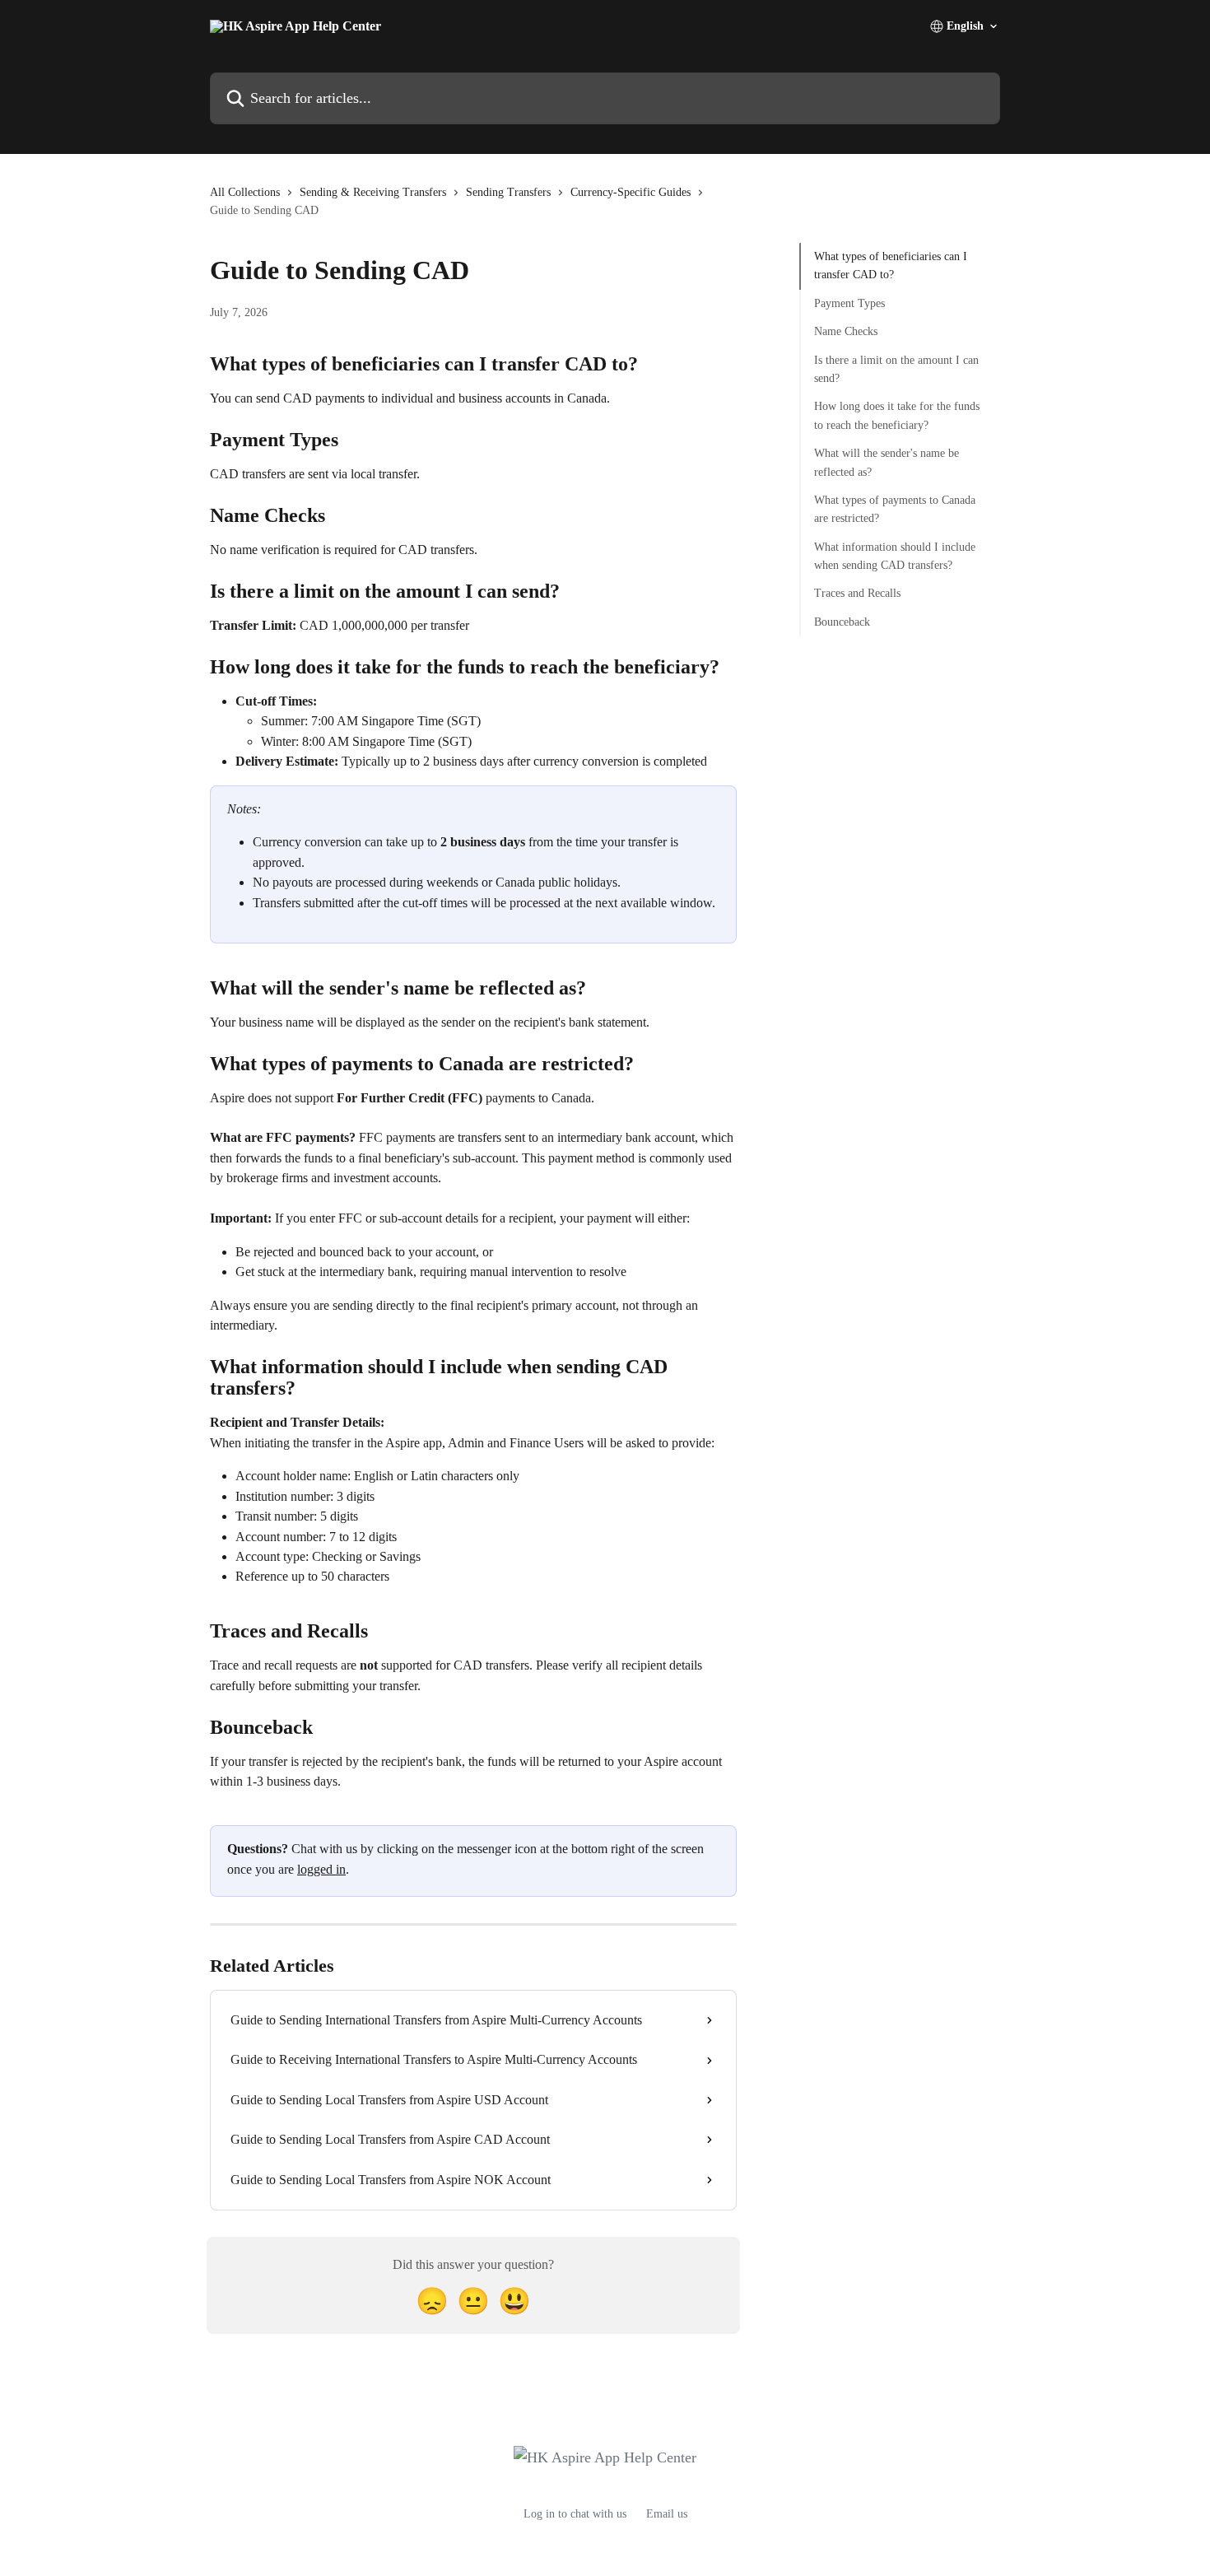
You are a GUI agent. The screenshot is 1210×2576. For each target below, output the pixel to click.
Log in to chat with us (575, 2514)
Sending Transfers (508, 192)
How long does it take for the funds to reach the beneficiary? (897, 415)
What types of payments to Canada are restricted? (895, 509)
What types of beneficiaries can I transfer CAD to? (891, 266)
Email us (667, 2514)
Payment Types (849, 303)
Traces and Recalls (857, 593)
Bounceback (842, 622)
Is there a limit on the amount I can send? (896, 368)
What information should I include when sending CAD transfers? (895, 555)
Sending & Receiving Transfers (373, 192)
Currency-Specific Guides (631, 192)
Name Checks (846, 331)
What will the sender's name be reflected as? (887, 462)
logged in (321, 1869)
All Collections (245, 192)
